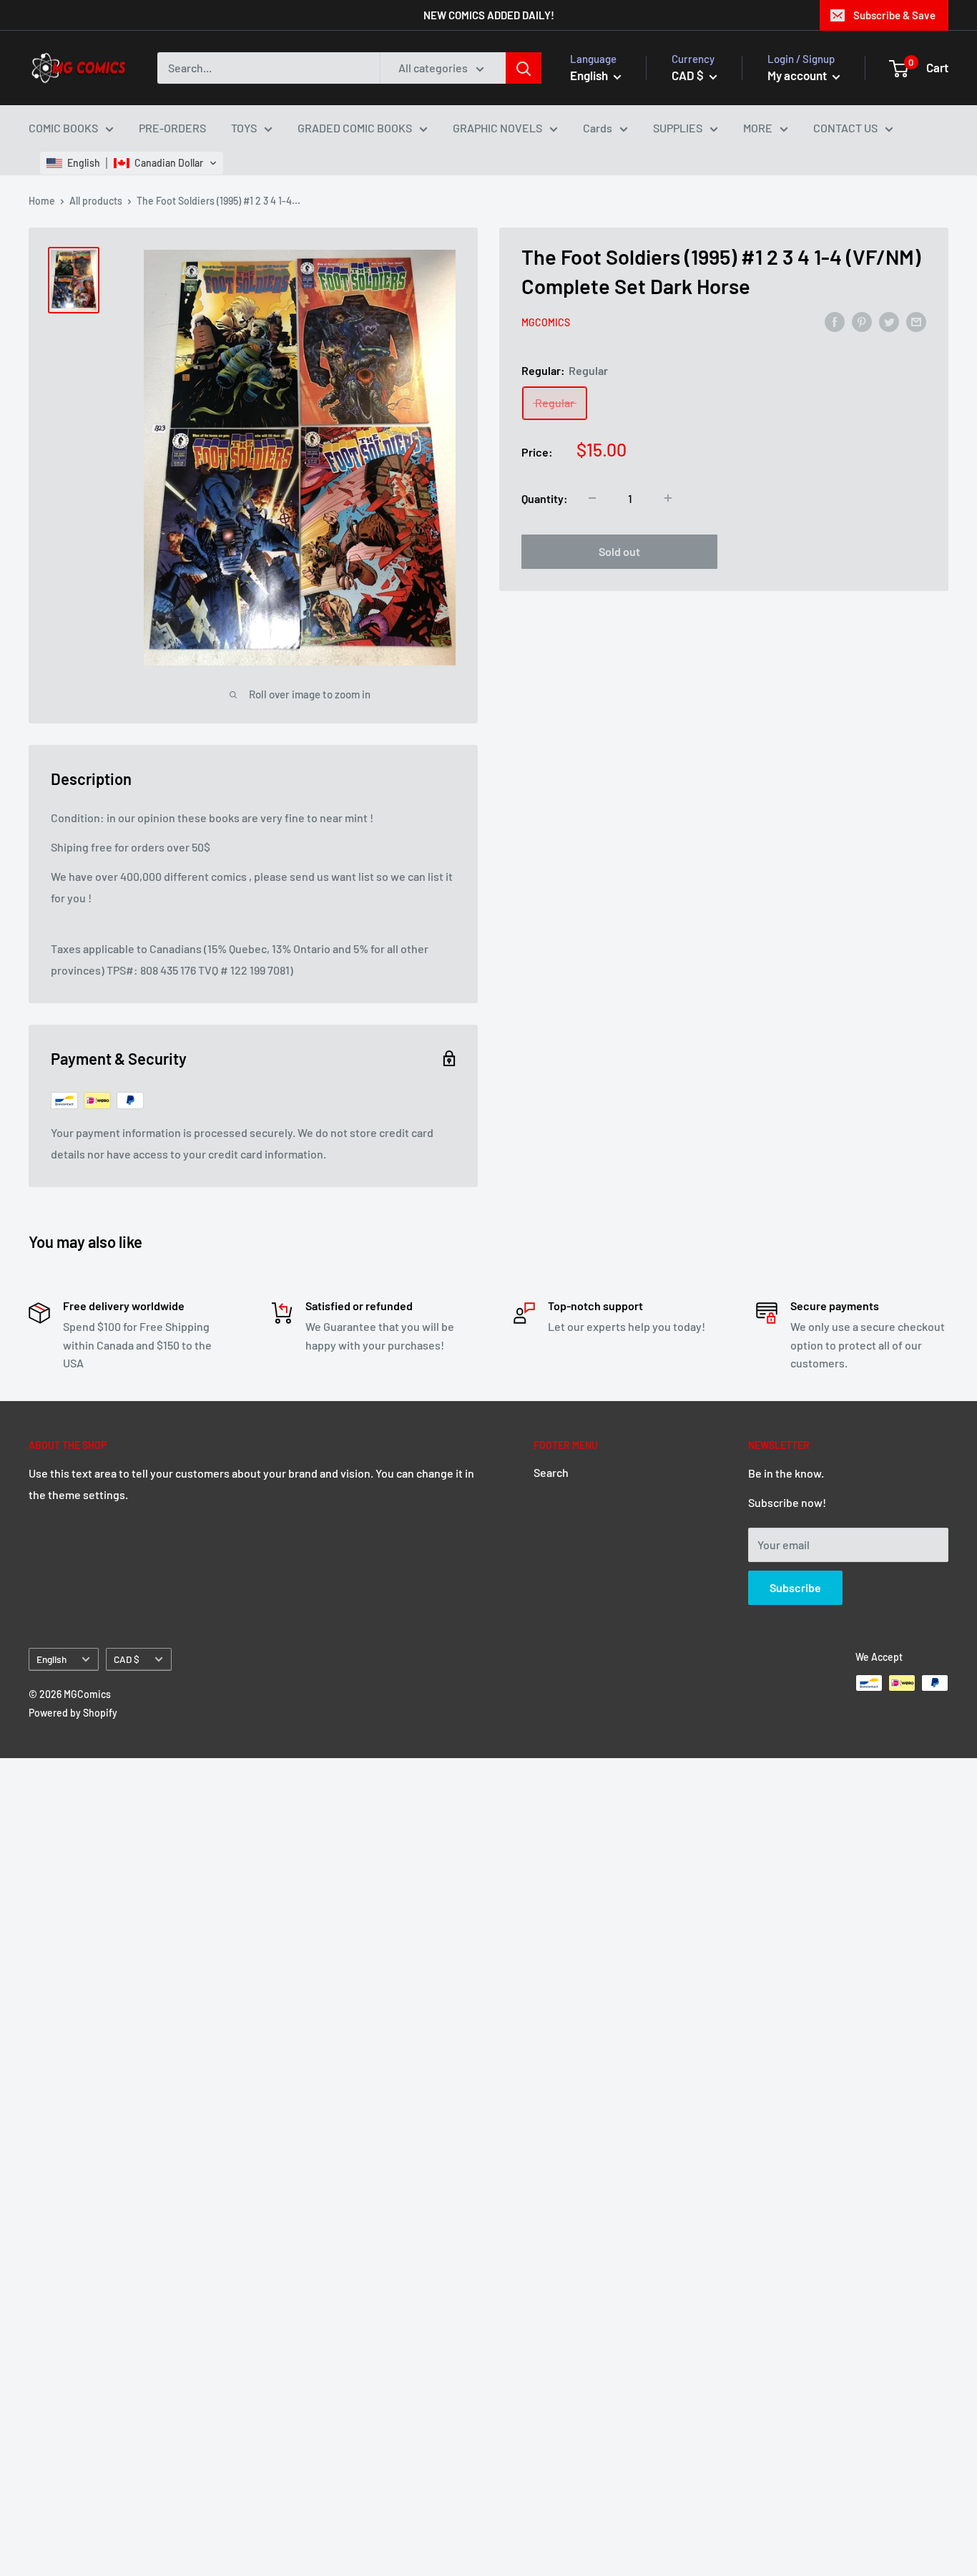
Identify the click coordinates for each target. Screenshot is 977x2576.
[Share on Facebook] (835, 321)
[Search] (524, 68)
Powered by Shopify (73, 1713)
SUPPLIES (678, 128)
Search (551, 1472)
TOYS (244, 128)
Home (42, 201)
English (51, 1659)
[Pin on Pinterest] (862, 321)
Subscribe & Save (894, 15)
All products (96, 201)
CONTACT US (845, 128)
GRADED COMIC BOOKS (355, 128)
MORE (758, 128)
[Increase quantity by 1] (668, 498)
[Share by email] (916, 321)
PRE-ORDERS (172, 128)
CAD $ (127, 1659)
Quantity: (545, 498)
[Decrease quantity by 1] (592, 498)
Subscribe (795, 1587)
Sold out (619, 551)
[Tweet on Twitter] (889, 321)
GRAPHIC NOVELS (497, 128)
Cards (598, 128)
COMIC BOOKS (63, 128)
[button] (132, 163)
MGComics (546, 322)
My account (798, 75)
